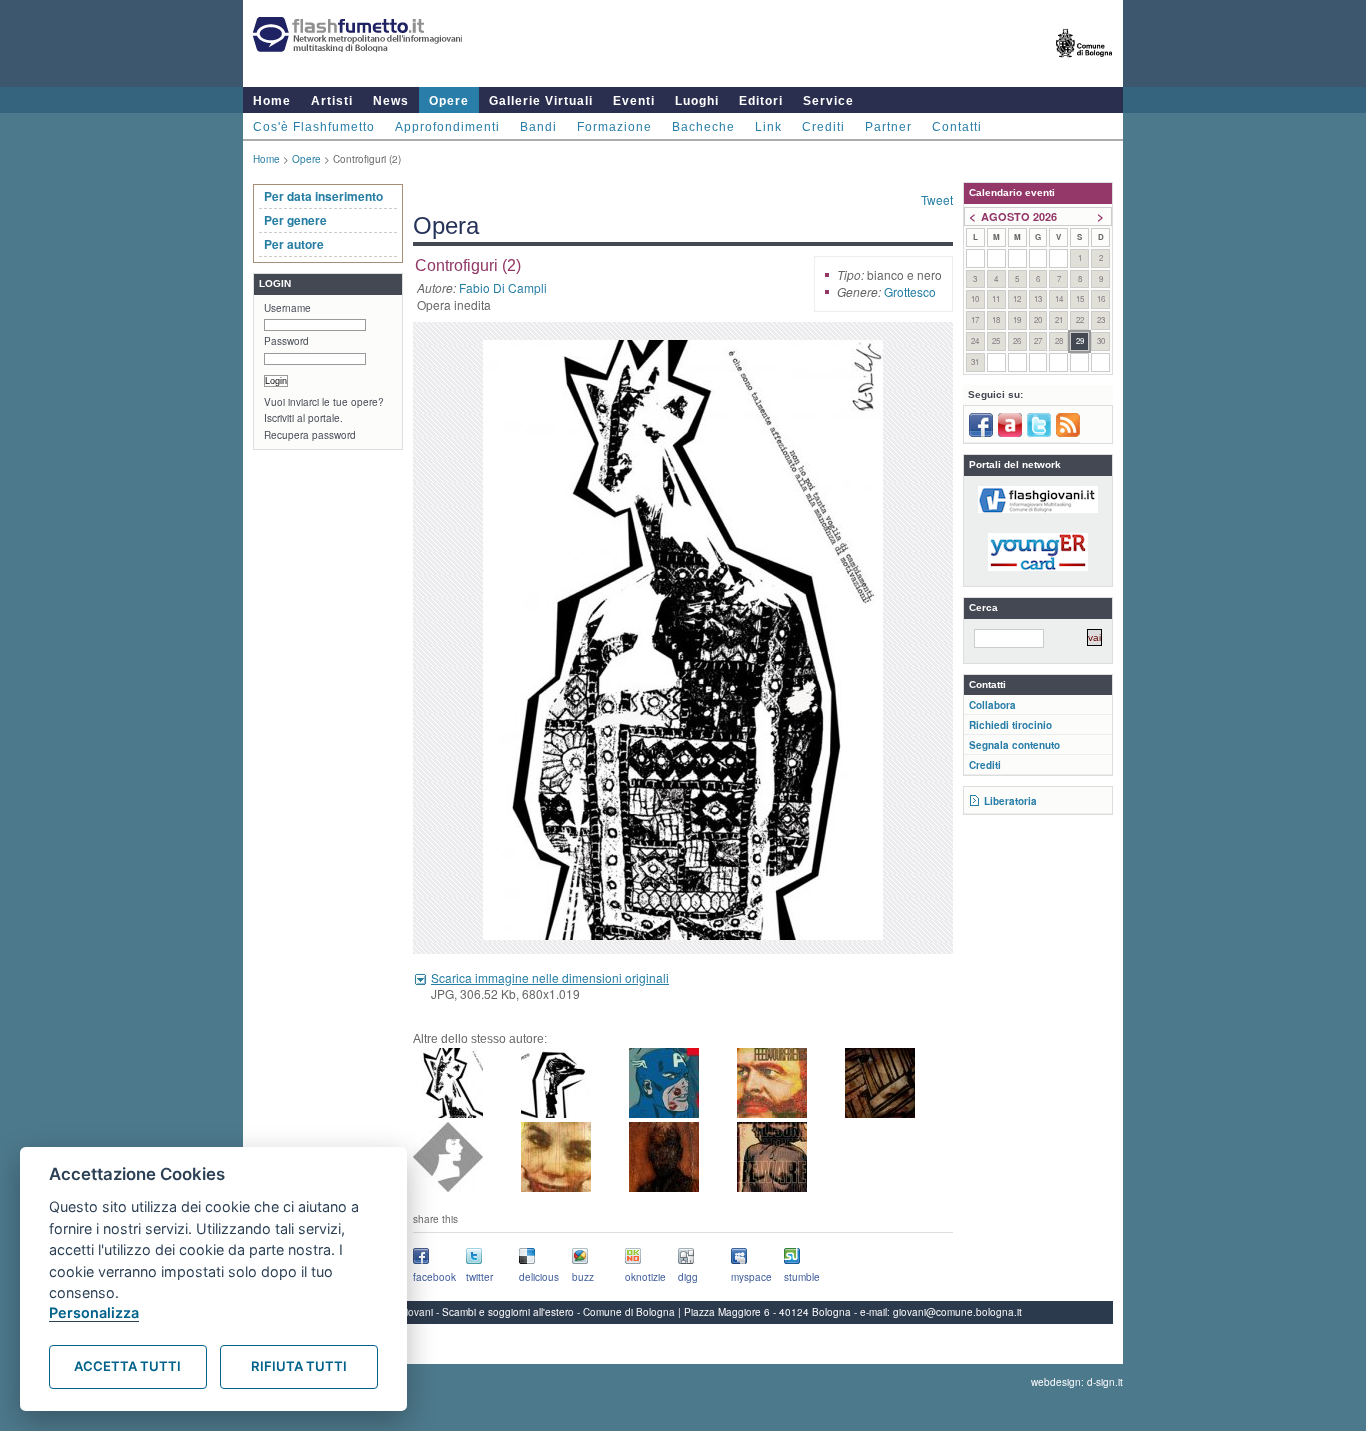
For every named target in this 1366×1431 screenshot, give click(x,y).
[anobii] (1010, 433)
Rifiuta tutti (299, 1366)
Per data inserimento (323, 196)
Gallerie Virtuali (541, 101)
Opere (449, 101)
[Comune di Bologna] (1084, 65)
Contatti (957, 127)
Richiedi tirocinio (1010, 725)
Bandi (538, 127)
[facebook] (981, 433)
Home (272, 101)
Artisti (332, 101)
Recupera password (310, 435)
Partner (888, 127)
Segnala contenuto (1014, 745)
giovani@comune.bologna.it (957, 1312)
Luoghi (697, 101)
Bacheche (703, 127)
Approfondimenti (447, 127)
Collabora (992, 705)
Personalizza (94, 1312)
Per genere (295, 220)
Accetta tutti (127, 1366)
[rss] (1068, 433)
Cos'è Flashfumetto (314, 127)
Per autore (294, 244)
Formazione (614, 127)
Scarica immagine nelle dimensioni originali (550, 977)
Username (287, 308)
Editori (761, 101)
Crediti (823, 127)
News (391, 101)
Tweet (937, 199)
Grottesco (910, 291)
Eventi (634, 101)
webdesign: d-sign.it (1077, 1382)
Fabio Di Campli (503, 287)
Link (768, 127)
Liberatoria (1010, 801)
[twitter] (1039, 433)
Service (828, 101)
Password (286, 341)
